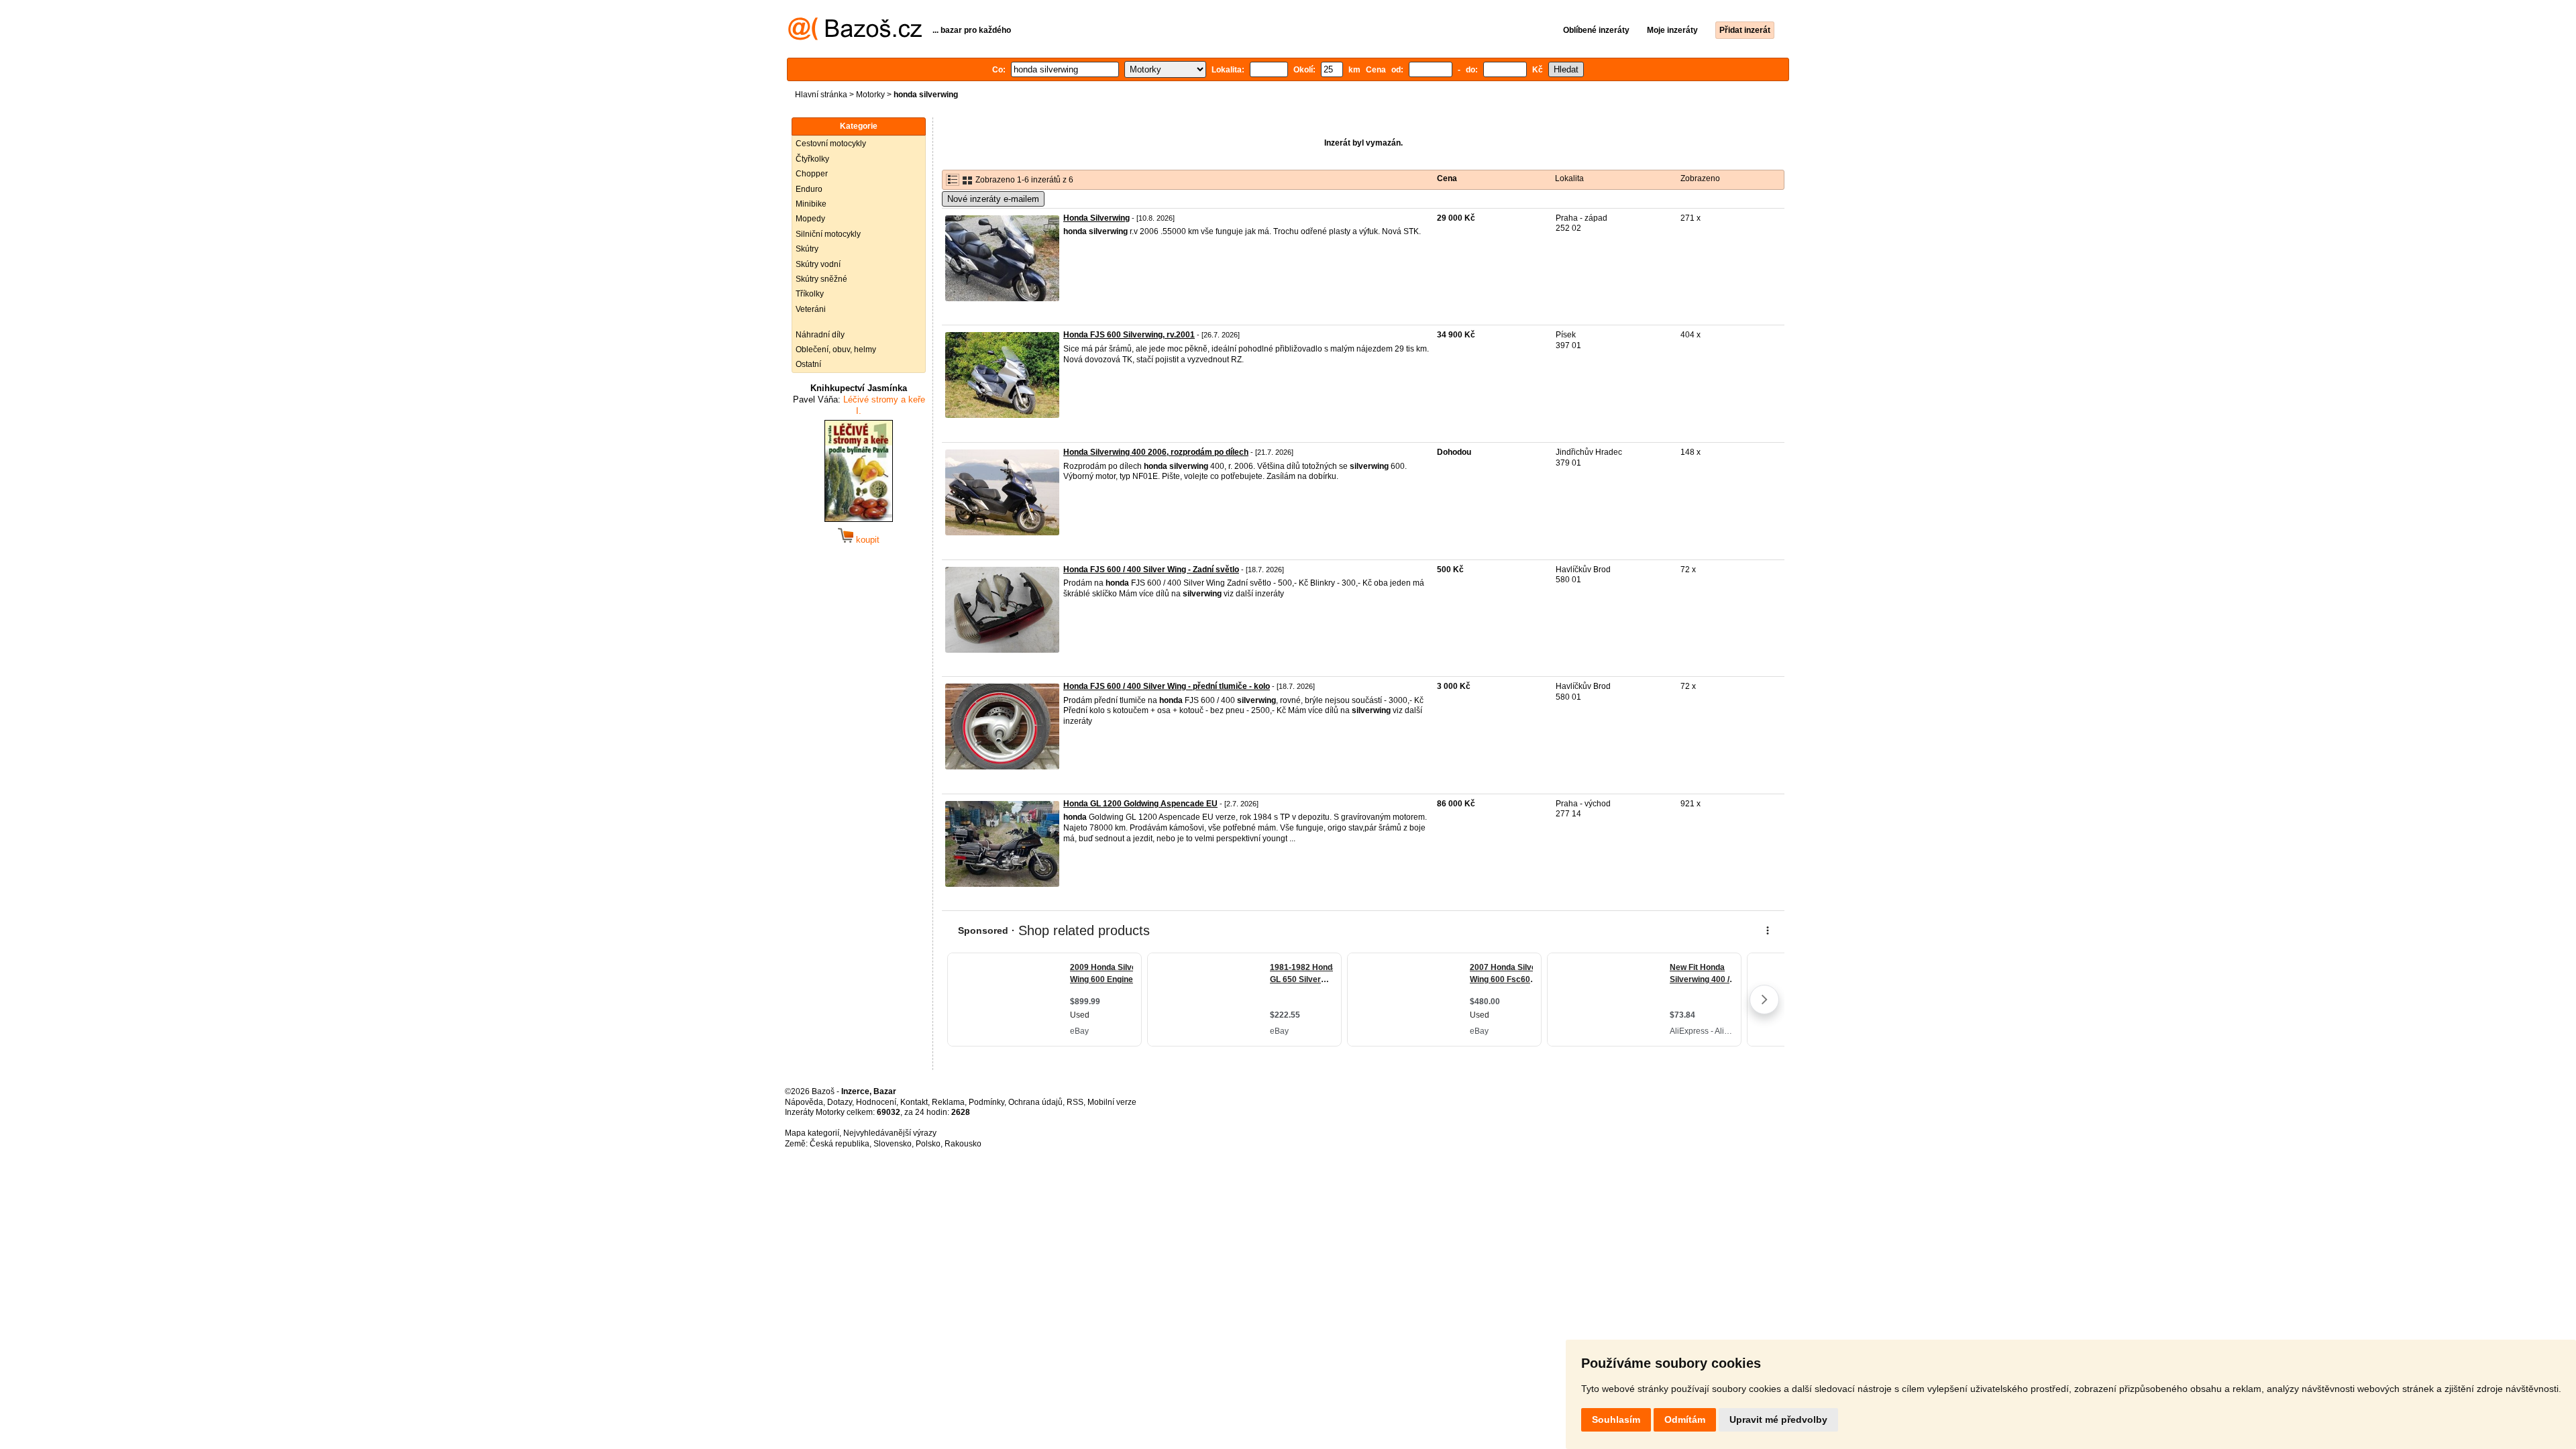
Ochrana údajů (1035, 1102)
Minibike (811, 204)
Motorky (870, 95)
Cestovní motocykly (831, 144)
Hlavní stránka (821, 95)
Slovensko (893, 1144)
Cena (1447, 178)
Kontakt (914, 1102)
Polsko (928, 1144)
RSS (1075, 1102)
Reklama (948, 1102)
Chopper (812, 174)
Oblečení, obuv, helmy (836, 350)
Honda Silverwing (1096, 218)
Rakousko (963, 1144)
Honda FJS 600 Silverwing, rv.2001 (1129, 335)
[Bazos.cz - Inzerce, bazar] (855, 38)
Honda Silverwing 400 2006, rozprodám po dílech (1156, 452)
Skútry (807, 249)
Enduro (809, 189)
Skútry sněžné (821, 279)
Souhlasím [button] (1616, 1419)
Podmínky (986, 1102)
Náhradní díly (820, 335)
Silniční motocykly (828, 234)
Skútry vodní (818, 264)
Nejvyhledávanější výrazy (890, 1133)
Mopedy (810, 219)
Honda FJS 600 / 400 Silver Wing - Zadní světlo (1151, 570)
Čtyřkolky (812, 159)
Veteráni (811, 309)
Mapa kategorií (812, 1133)
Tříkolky (810, 294)
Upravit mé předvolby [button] (1778, 1419)
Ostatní (808, 364)
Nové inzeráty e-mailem (993, 199)
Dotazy (840, 1102)
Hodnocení (876, 1102)
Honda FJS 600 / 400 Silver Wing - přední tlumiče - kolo (1167, 686)
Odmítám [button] (1685, 1419)
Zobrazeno (1700, 178)
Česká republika (840, 1144)
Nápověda (804, 1102)
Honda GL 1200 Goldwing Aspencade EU (1140, 804)
